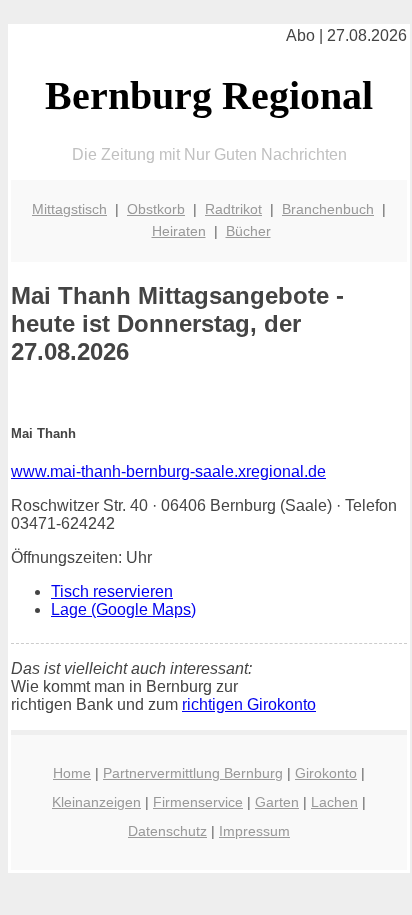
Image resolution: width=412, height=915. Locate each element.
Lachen (334, 802)
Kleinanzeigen (96, 802)
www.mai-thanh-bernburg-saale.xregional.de (168, 471)
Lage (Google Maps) (123, 609)
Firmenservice (198, 802)
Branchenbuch (328, 209)
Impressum (254, 831)
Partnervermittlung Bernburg (193, 773)
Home (72, 773)
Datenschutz (167, 831)
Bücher (248, 231)
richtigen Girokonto (249, 704)
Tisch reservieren (112, 591)
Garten (277, 802)
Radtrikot (233, 209)
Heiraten (179, 231)
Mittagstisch (69, 209)
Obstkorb (156, 209)
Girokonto (326, 773)
